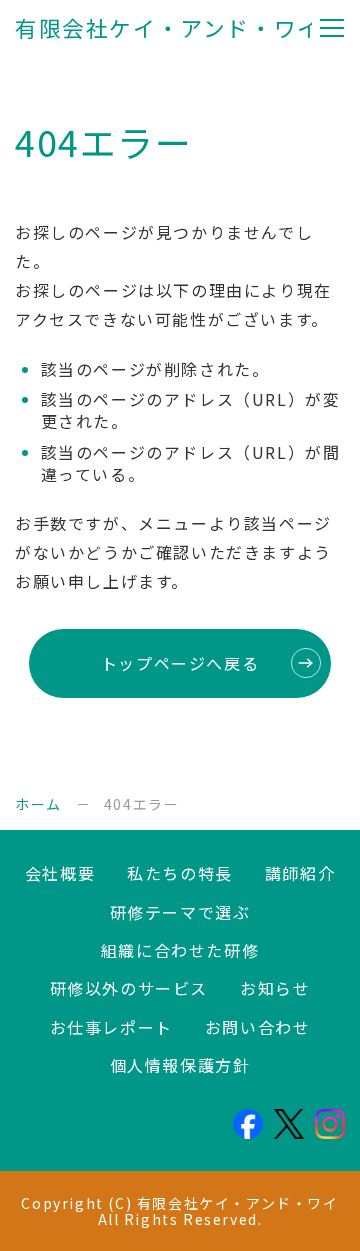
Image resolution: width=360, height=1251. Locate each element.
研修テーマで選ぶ (180, 912)
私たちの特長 (180, 873)
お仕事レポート (111, 1027)
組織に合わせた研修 (180, 950)
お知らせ (275, 988)
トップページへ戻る (180, 663)
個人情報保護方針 (180, 1065)
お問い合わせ (258, 1027)
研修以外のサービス (129, 988)
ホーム (38, 804)
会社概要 (60, 873)
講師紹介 (300, 873)
